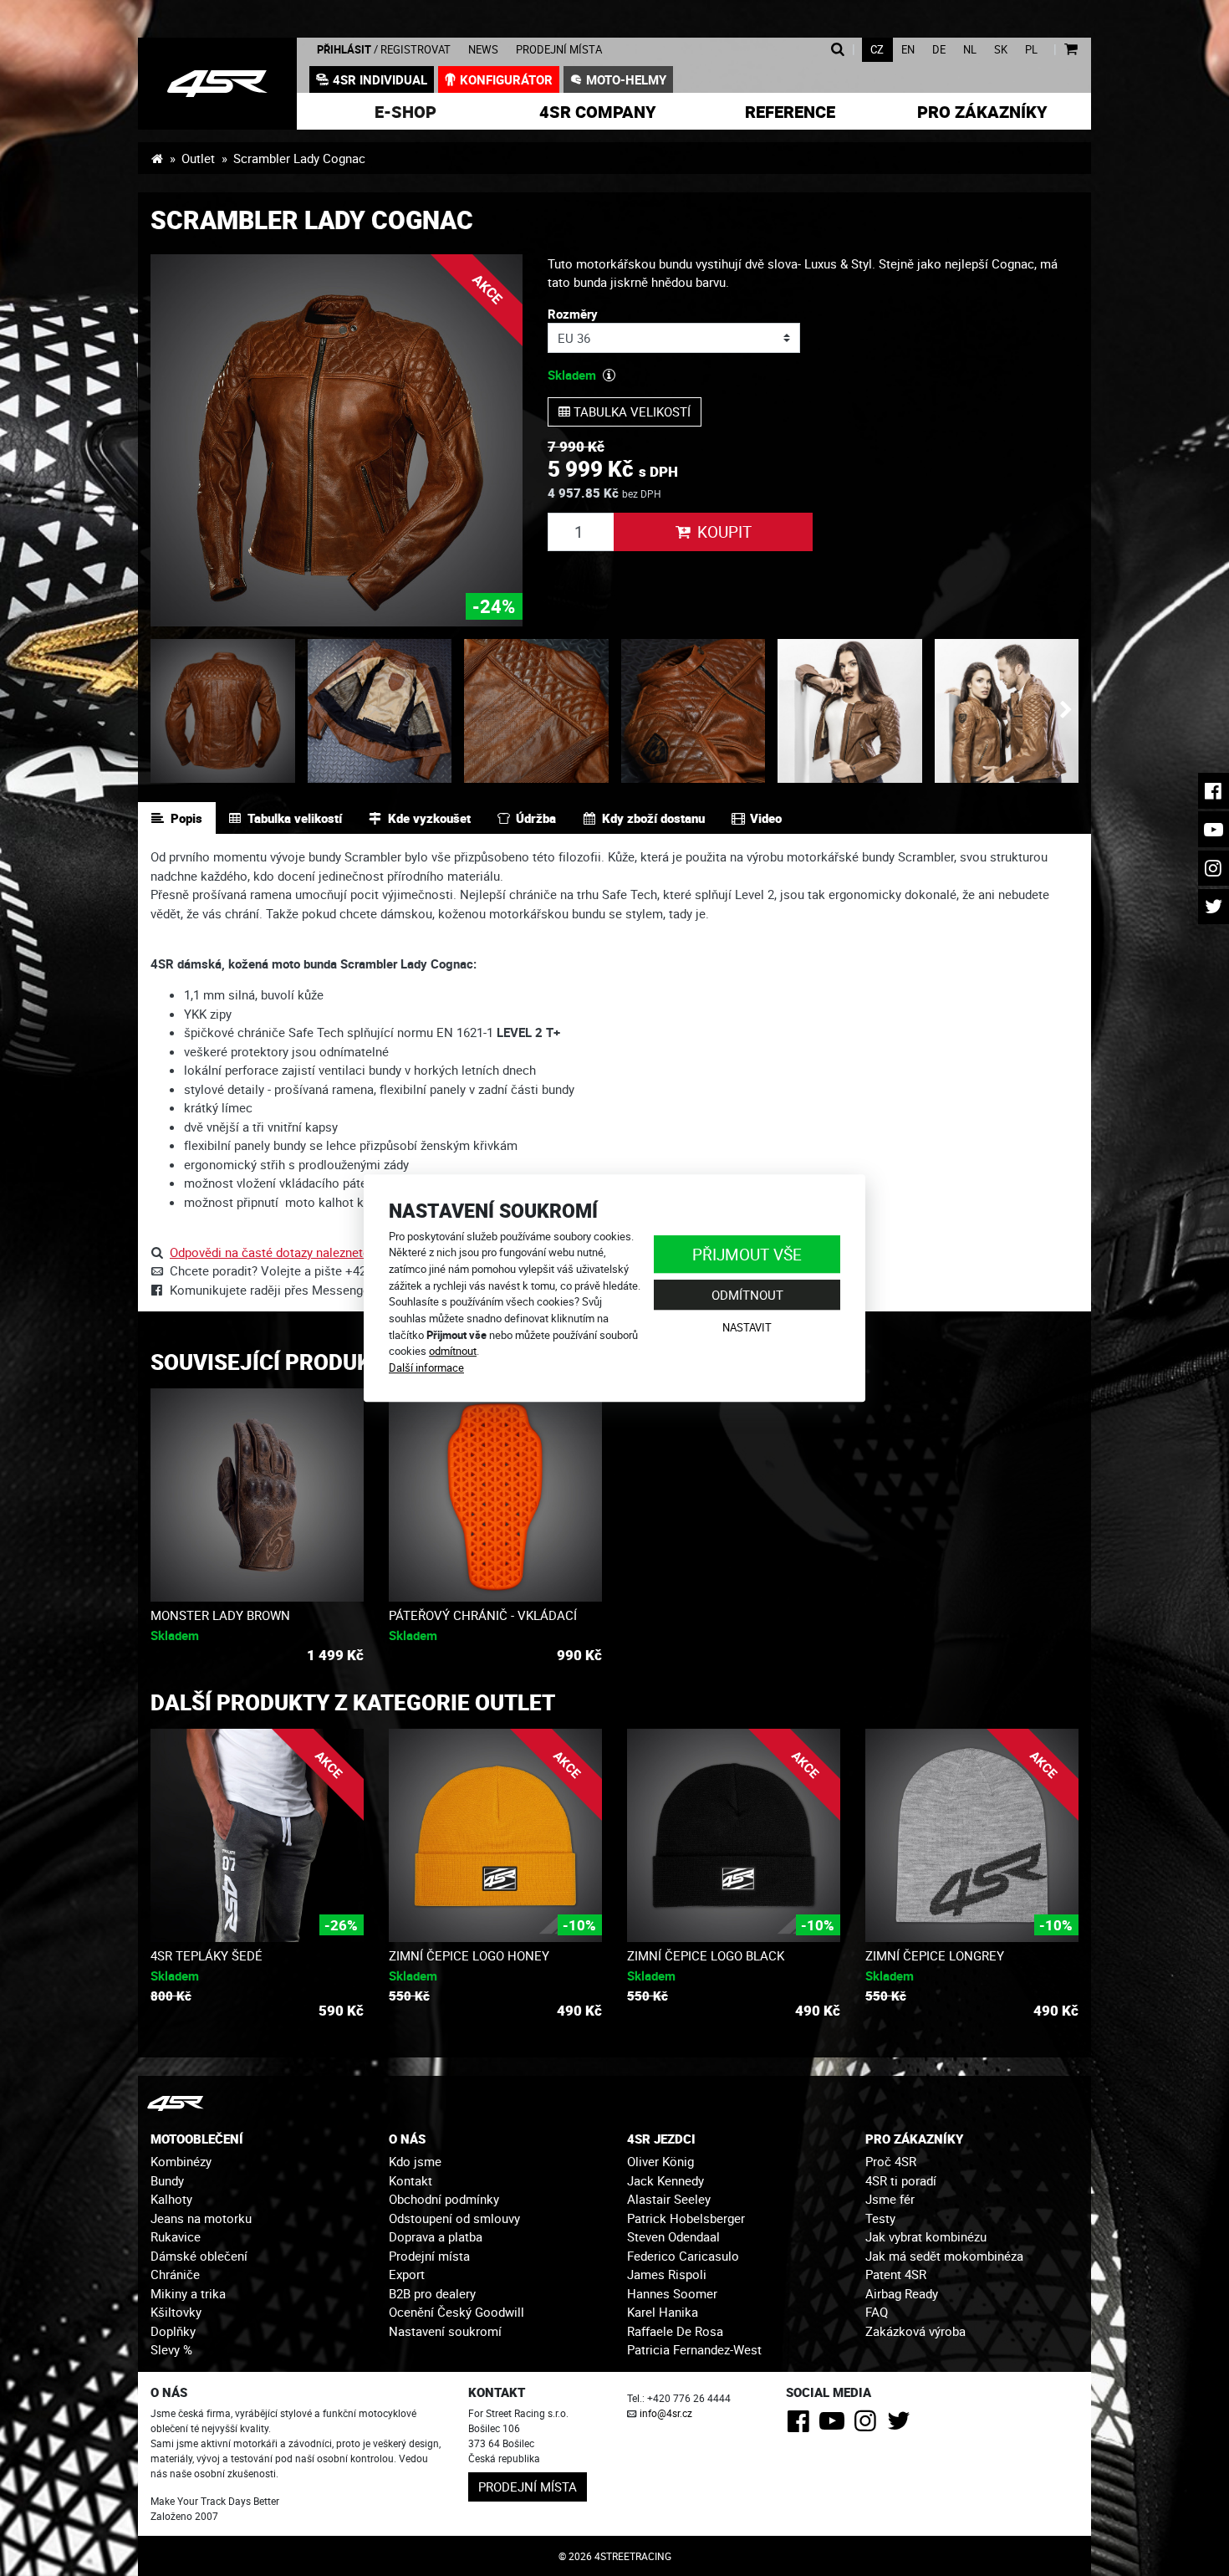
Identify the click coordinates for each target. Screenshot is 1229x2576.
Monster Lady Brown (220, 1615)
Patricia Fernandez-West (694, 2349)
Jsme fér (890, 2199)
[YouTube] (835, 2425)
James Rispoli (667, 2274)
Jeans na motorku (201, 2218)
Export (407, 2274)
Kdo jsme (415, 2161)
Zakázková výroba (915, 2331)
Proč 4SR (891, 2161)
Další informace (426, 1367)
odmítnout (453, 1351)
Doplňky (173, 2331)
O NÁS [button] (407, 2139)
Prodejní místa (559, 50)
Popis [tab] (186, 818)
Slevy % (171, 2349)
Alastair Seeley (669, 2199)
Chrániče (175, 2274)
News (483, 50)
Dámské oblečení (199, 2256)
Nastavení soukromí (445, 2331)
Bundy (167, 2180)
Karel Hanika (663, 2312)
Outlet (198, 158)
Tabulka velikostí (630, 411)
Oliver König (660, 2161)
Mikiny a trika (188, 2293)
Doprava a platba (436, 2236)
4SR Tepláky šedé (207, 1955)
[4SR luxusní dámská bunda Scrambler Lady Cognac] (217, 84)
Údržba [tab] (536, 818)
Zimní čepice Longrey (935, 1955)
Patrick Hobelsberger (686, 2218)
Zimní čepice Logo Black (706, 1955)
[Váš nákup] (1071, 50)
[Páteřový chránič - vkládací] (495, 1495)
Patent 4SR (896, 2274)
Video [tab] (766, 818)
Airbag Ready (902, 2293)
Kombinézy (181, 2161)
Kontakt (411, 2180)
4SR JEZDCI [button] (661, 2139)
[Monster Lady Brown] (257, 1495)
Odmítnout (747, 1295)
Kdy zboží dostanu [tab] (653, 818)
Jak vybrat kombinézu (926, 2236)
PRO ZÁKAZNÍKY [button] (914, 2139)
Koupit (724, 532)
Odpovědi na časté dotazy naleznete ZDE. (285, 1252)
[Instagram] (868, 2425)
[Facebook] (801, 2425)
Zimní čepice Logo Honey (469, 1955)
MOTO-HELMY (626, 79)
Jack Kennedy (665, 2180)
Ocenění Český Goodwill (456, 2312)
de (939, 50)
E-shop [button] (405, 112)
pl (1031, 50)
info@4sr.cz (666, 2413)
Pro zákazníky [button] (982, 112)
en (908, 50)
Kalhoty (171, 2199)
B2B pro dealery (432, 2293)
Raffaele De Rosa (675, 2331)
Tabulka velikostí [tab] (295, 818)
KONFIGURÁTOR (506, 79)
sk (1001, 50)
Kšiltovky (176, 2312)
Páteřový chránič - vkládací (483, 1615)
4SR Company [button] (598, 112)
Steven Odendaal (673, 2236)
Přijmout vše (747, 1254)
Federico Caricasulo (683, 2256)
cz (877, 50)
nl (970, 50)
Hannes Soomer (672, 2293)
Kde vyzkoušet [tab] (429, 818)
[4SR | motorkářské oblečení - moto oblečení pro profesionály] (157, 158)
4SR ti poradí (901, 2180)
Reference (790, 112)
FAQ (877, 2312)
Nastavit (747, 1327)
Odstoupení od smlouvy (454, 2218)
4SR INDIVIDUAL (380, 79)
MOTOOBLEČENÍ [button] (197, 2139)
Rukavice (176, 2236)
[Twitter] (902, 2425)
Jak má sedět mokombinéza (944, 2256)
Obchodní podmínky (444, 2199)
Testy (880, 2218)
